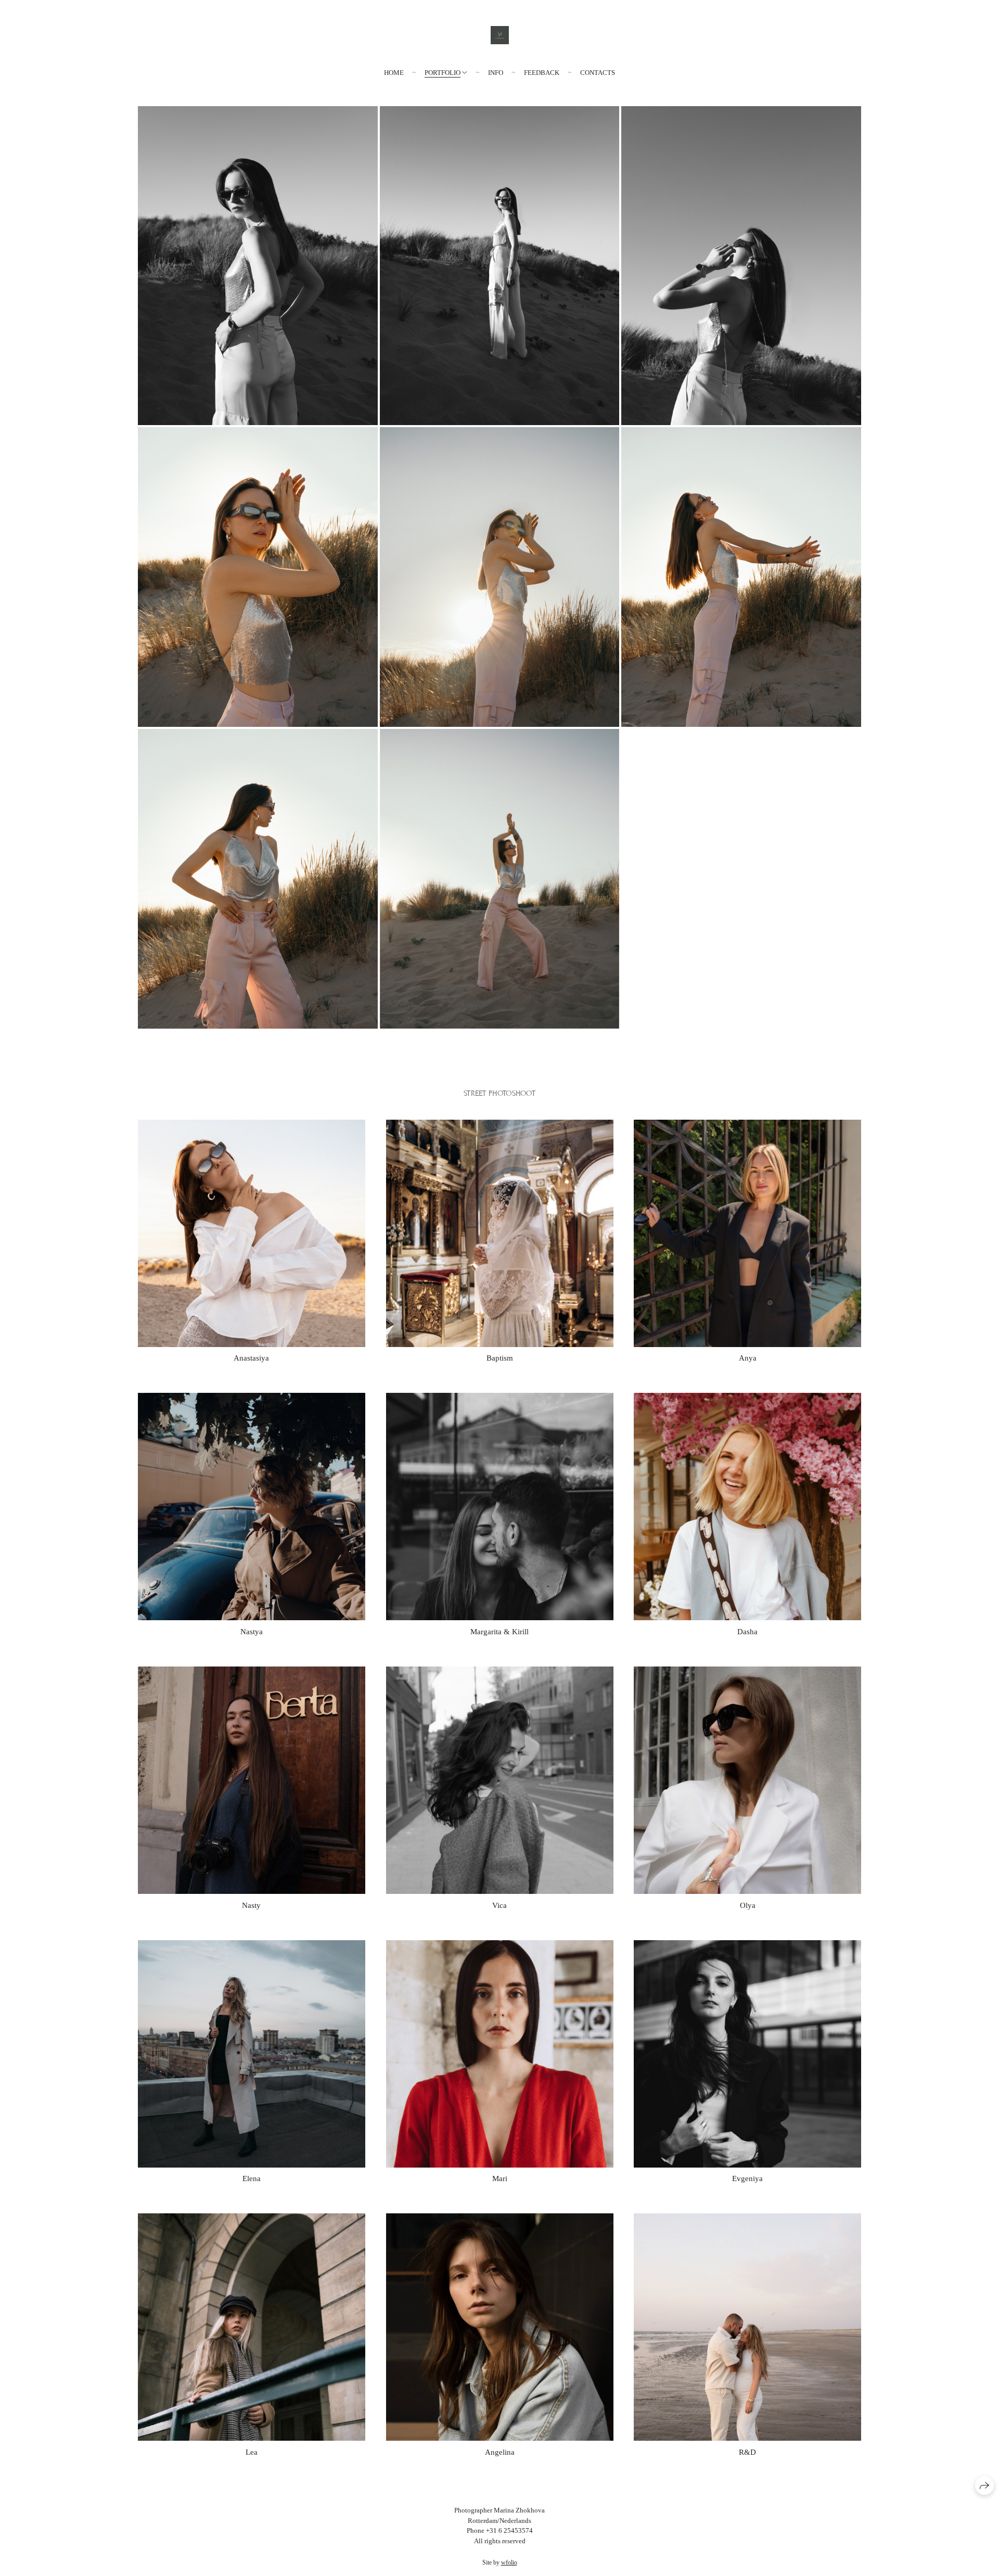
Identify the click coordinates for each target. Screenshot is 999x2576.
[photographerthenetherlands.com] (500, 35)
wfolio (509, 2562)
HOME (394, 73)
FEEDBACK (542, 73)
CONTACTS (598, 73)
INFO (496, 73)
